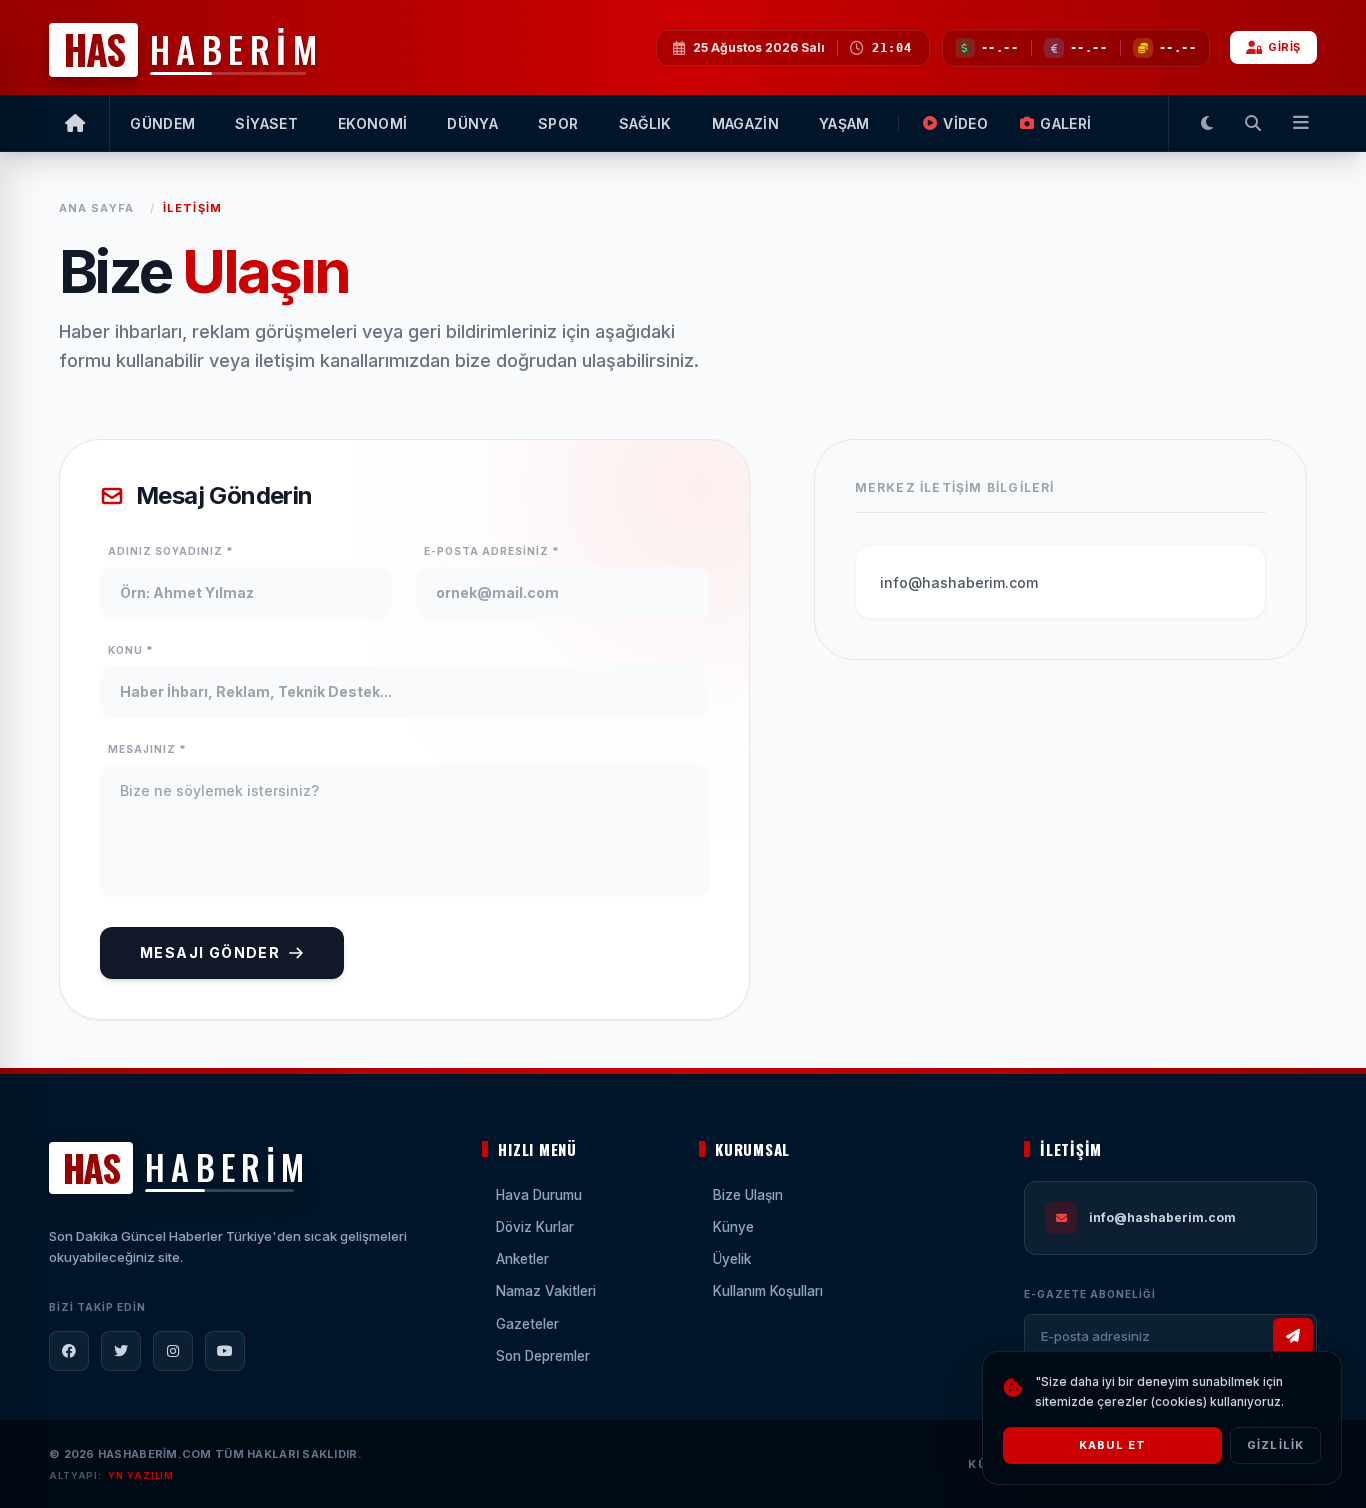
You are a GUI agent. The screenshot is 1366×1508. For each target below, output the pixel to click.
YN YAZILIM (141, 1475)
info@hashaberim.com (959, 582)
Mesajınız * (147, 749)
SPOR (558, 123)
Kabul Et (1112, 1445)
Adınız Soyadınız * (171, 551)
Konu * (131, 650)
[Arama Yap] (1253, 123)
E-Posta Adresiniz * (492, 551)
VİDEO (965, 123)
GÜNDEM (162, 123)
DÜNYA (472, 123)
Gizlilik (1275, 1445)
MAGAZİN (745, 123)
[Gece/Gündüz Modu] (1207, 123)
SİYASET (266, 123)
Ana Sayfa (96, 208)
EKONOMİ (372, 123)
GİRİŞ (1284, 47)
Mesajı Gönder (210, 952)
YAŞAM (844, 123)
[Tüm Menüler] (1297, 123)
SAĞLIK (645, 123)
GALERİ (1065, 123)
